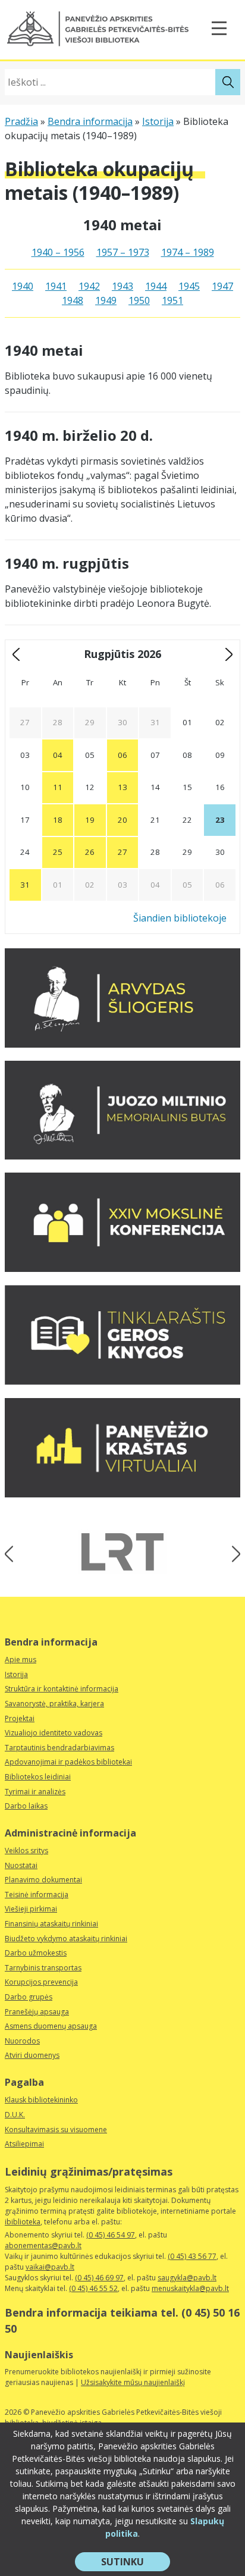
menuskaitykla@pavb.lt (190, 2288)
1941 (56, 286)
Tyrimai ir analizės (35, 1792)
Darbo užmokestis (36, 1953)
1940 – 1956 (58, 252)
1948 (73, 300)
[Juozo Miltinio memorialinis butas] (122, 1156)
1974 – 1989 (188, 252)
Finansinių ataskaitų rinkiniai (51, 1924)
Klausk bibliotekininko (41, 2100)
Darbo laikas (26, 1806)
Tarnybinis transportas (43, 1968)
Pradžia (21, 121)
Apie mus (21, 1660)
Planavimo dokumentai (43, 1880)
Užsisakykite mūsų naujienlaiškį (133, 2382)
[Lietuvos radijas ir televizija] (122, 1552)
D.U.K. (15, 2115)
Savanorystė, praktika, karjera (54, 1704)
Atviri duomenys (32, 2055)
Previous (13, 1554)
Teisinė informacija (37, 1895)
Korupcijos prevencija (41, 1982)
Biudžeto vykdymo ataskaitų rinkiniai (66, 1939)
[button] (98, 29)
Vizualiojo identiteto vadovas (54, 1733)
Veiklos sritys (26, 1850)
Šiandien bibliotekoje (180, 918)
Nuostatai (21, 1865)
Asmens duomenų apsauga (51, 2026)
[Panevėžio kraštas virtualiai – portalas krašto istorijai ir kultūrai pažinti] (122, 1494)
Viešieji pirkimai (31, 1909)
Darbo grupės (29, 1997)
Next (232, 1554)
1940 (23, 286)
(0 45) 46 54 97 (111, 2235)
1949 (106, 300)
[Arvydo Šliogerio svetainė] (122, 1044)
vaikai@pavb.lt (50, 2267)
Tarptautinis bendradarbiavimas (59, 1748)
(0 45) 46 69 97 (99, 2278)
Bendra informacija (90, 121)
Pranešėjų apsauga (37, 2012)
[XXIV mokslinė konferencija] (122, 1268)
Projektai (20, 1718)
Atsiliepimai (24, 2144)
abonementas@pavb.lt (43, 2246)
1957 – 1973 (123, 252)
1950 (139, 300)
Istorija (158, 121)
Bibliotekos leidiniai (38, 1777)
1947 (222, 286)
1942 (89, 286)
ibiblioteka (23, 2222)
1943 (122, 286)
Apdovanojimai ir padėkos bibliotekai (68, 1762)
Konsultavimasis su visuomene (56, 2130)
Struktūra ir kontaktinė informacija (62, 1689)
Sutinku (136, 2563)
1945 (189, 286)
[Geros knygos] (122, 1381)
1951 (172, 300)
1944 (156, 286)
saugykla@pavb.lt (187, 2278)
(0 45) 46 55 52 (93, 2288)
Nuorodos (22, 2041)
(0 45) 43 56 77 (192, 2256)
